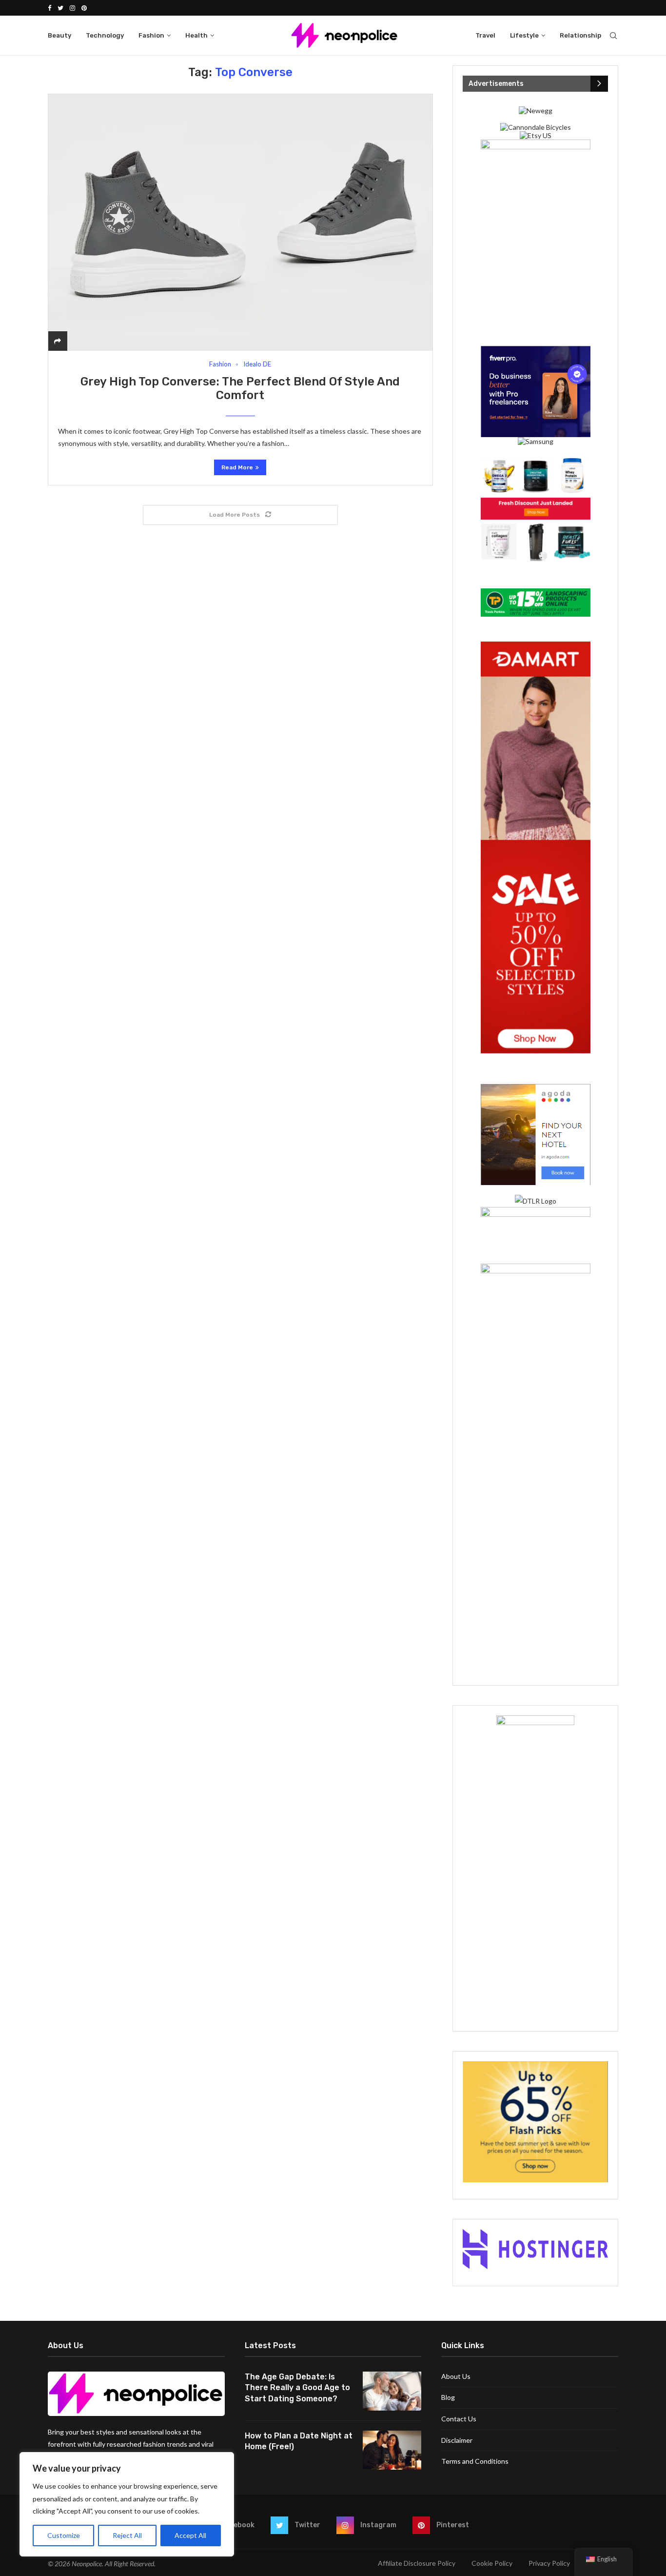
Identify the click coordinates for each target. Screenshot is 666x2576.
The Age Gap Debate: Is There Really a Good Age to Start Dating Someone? (297, 2388)
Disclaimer (457, 2440)
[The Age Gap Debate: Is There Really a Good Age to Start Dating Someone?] (392, 2391)
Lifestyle (524, 35)
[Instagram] (72, 8)
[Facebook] (49, 8)
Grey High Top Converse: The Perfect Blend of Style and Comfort (240, 388)
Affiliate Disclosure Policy (417, 2563)
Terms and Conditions (475, 2461)
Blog (448, 2397)
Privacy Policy (549, 2563)
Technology (105, 35)
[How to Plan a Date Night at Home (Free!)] (392, 2450)
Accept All (190, 2535)
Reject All (127, 2535)
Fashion (151, 35)
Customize (64, 2535)
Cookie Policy (492, 2563)
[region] (127, 2504)
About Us (456, 2376)
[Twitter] (60, 8)
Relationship (580, 35)
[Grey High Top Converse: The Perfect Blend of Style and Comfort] (240, 222)
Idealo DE (257, 364)
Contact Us (459, 2419)
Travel (485, 35)
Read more (237, 467)
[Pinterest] (84, 8)
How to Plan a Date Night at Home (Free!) (299, 2441)
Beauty (59, 35)
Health (196, 35)
